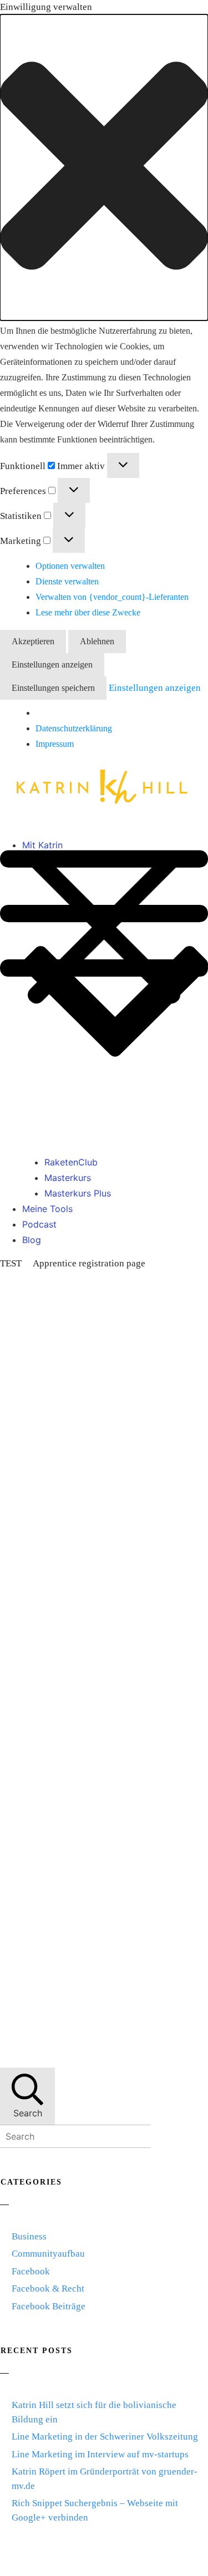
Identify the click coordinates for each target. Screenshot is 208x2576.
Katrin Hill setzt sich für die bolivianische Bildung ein (94, 2412)
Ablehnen (97, 641)
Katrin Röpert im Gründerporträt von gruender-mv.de (105, 2479)
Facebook (31, 2271)
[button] (104, 168)
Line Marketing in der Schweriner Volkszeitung (105, 2437)
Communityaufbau (48, 2254)
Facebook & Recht (48, 2289)
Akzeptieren (33, 641)
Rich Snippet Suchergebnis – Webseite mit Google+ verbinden (95, 2510)
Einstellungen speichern (53, 688)
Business (29, 2236)
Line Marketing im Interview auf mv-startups (100, 2454)
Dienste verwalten (67, 581)
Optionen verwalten (70, 566)
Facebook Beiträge (49, 2306)
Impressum (55, 744)
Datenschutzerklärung (74, 728)
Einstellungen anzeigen (52, 665)
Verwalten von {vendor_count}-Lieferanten (112, 597)
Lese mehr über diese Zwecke (88, 612)
